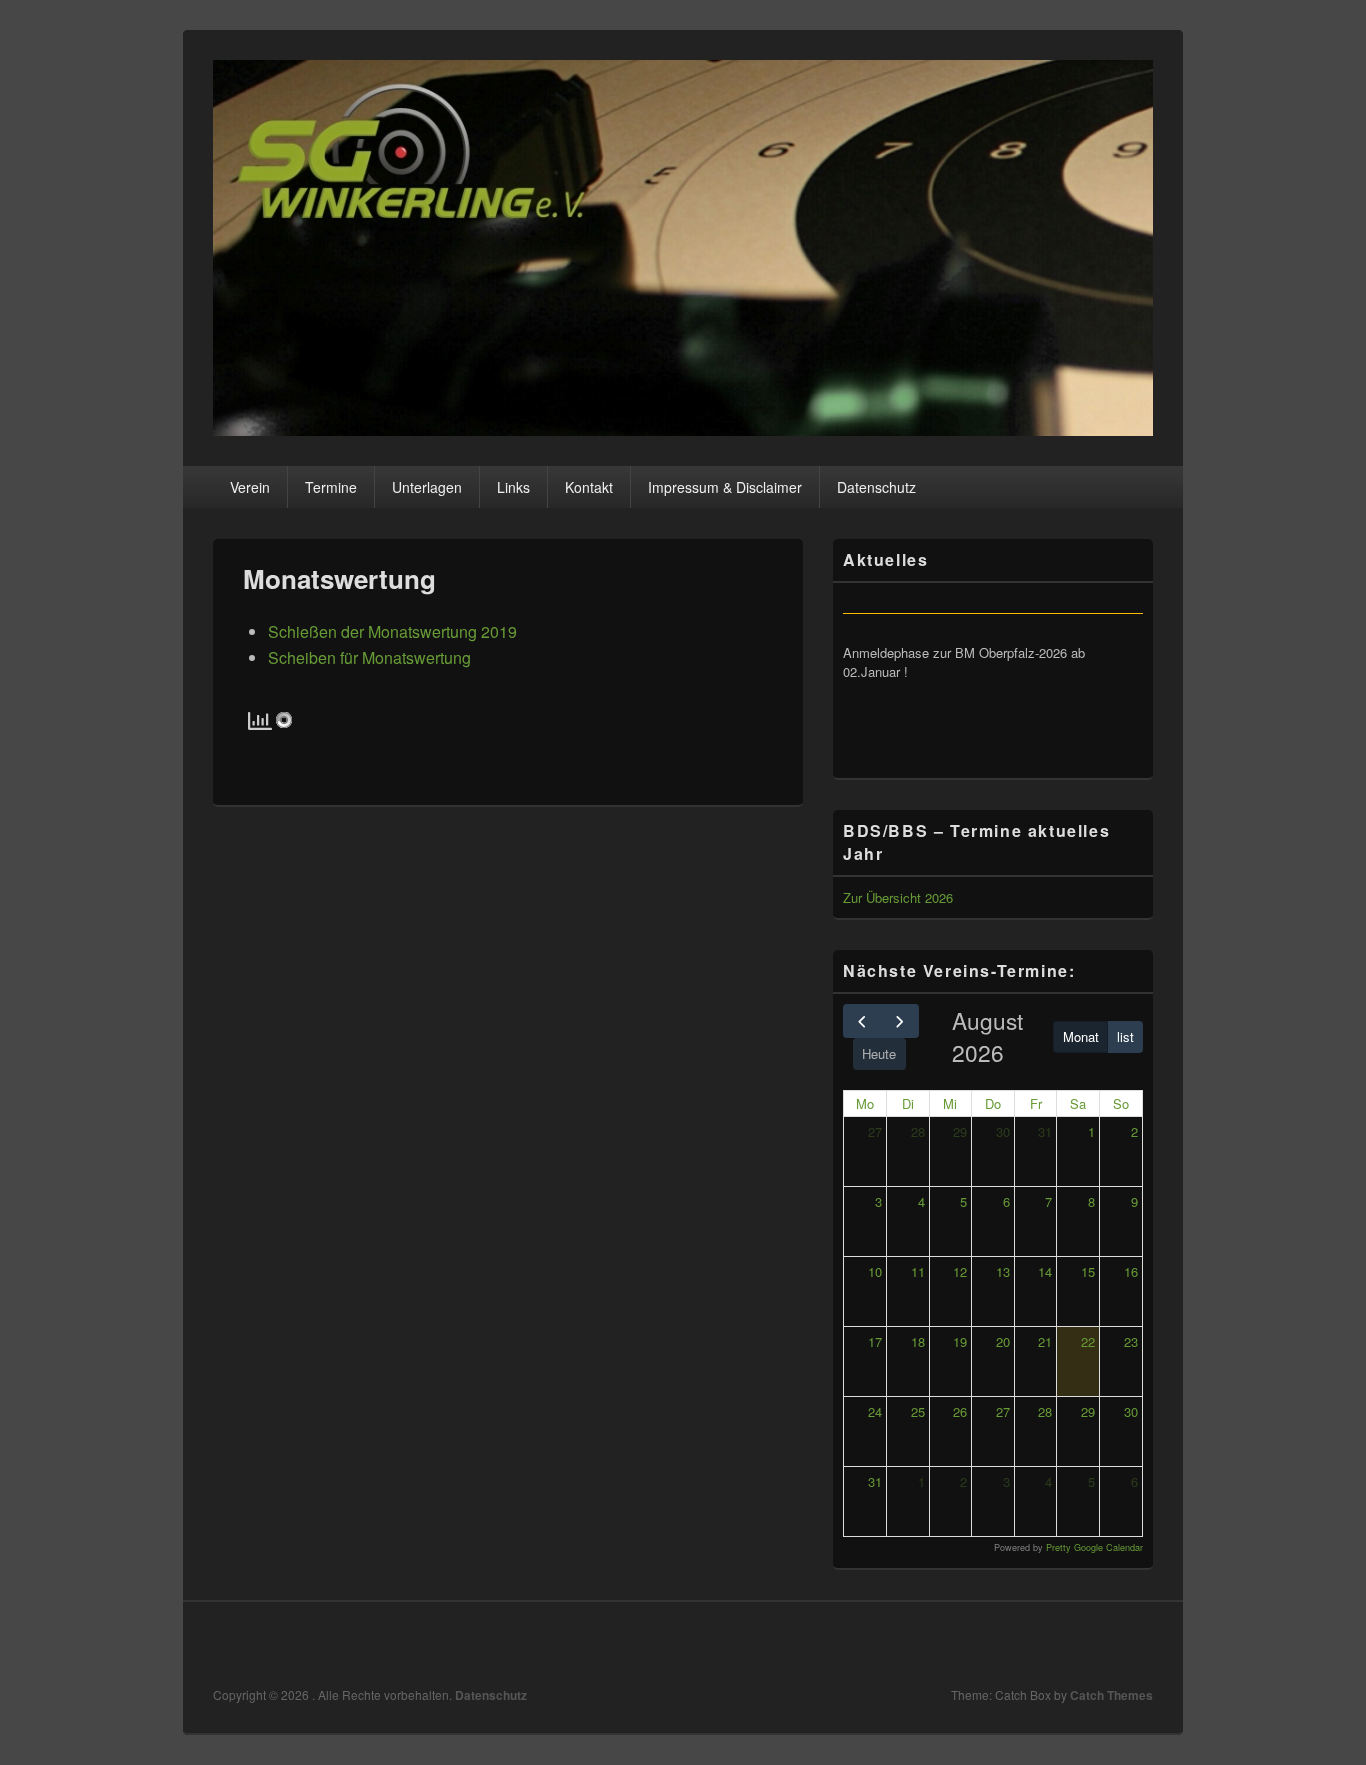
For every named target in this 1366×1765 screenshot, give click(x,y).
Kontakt (589, 487)
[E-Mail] (1136, 1644)
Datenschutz (876, 487)
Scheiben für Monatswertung (369, 657)
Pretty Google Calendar (1094, 1547)
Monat (1081, 1036)
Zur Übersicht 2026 (898, 897)
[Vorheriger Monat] (862, 1021)
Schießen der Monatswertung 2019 (392, 631)
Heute (879, 1053)
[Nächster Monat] (899, 1021)
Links (513, 487)
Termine (331, 487)
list (1125, 1036)
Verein (250, 487)
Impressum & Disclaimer (725, 487)
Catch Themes (1111, 1695)
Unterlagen (427, 487)
